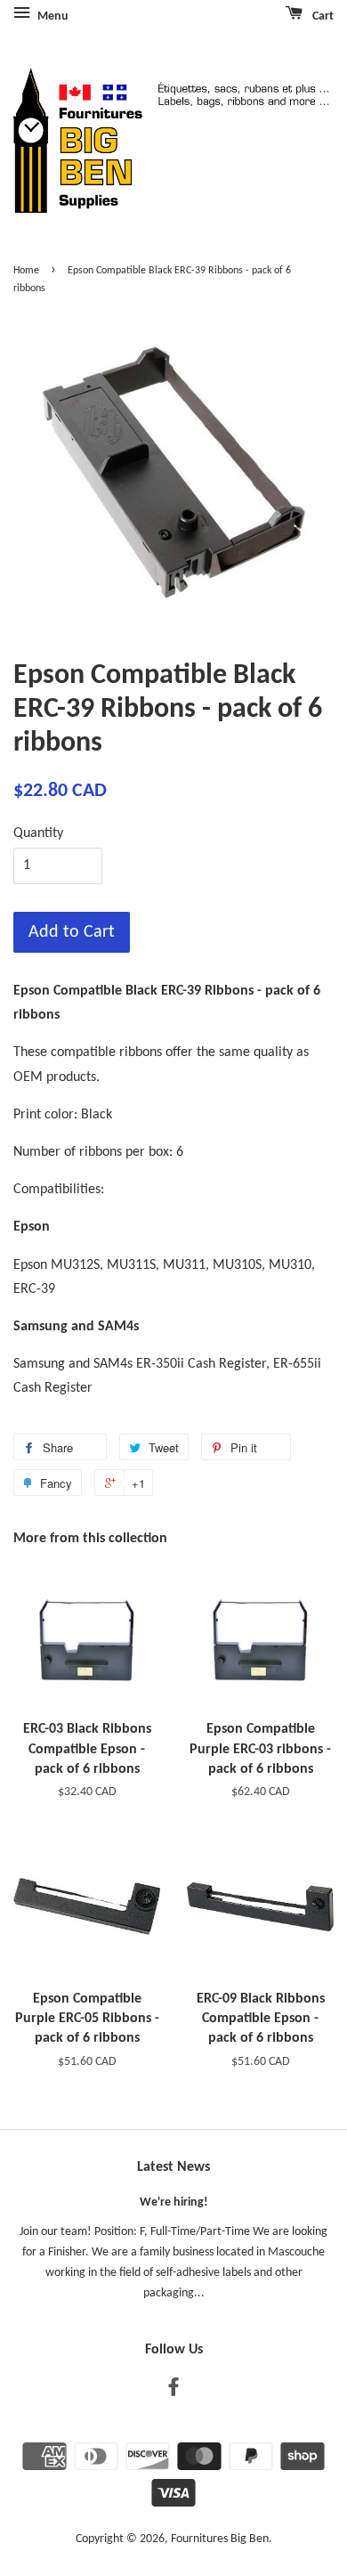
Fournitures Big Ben (220, 2539)
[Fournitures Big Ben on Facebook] (173, 2391)
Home (26, 271)
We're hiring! (174, 2202)
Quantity (38, 833)
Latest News (173, 2167)
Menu (52, 16)
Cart (322, 16)
